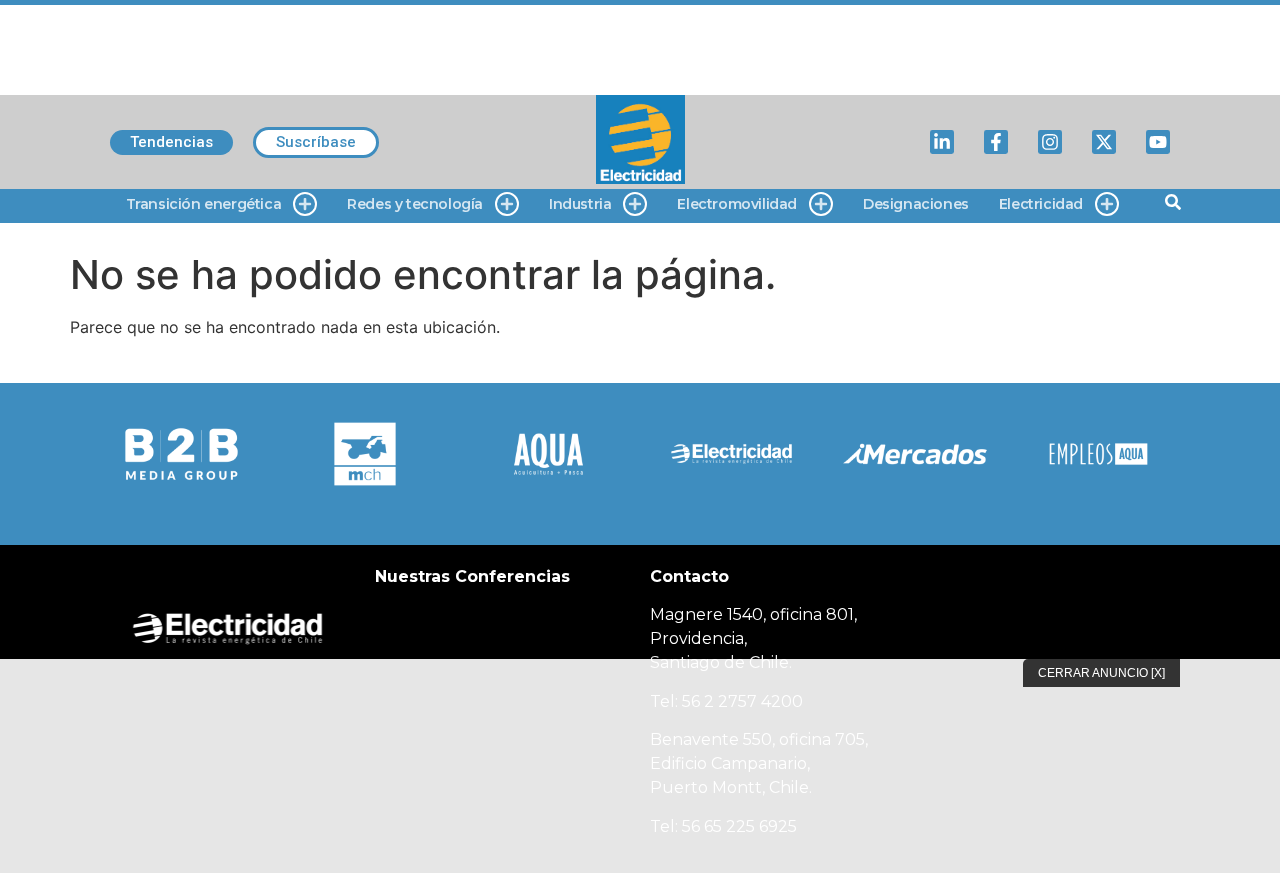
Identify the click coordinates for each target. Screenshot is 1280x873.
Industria (580, 204)
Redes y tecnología (415, 204)
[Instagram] (1050, 142)
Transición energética (204, 204)
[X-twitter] (1104, 142)
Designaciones (916, 204)
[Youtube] (1158, 142)
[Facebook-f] (996, 142)
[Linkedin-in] (942, 142)
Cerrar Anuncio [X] (1101, 673)
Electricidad (1041, 204)
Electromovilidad (737, 204)
